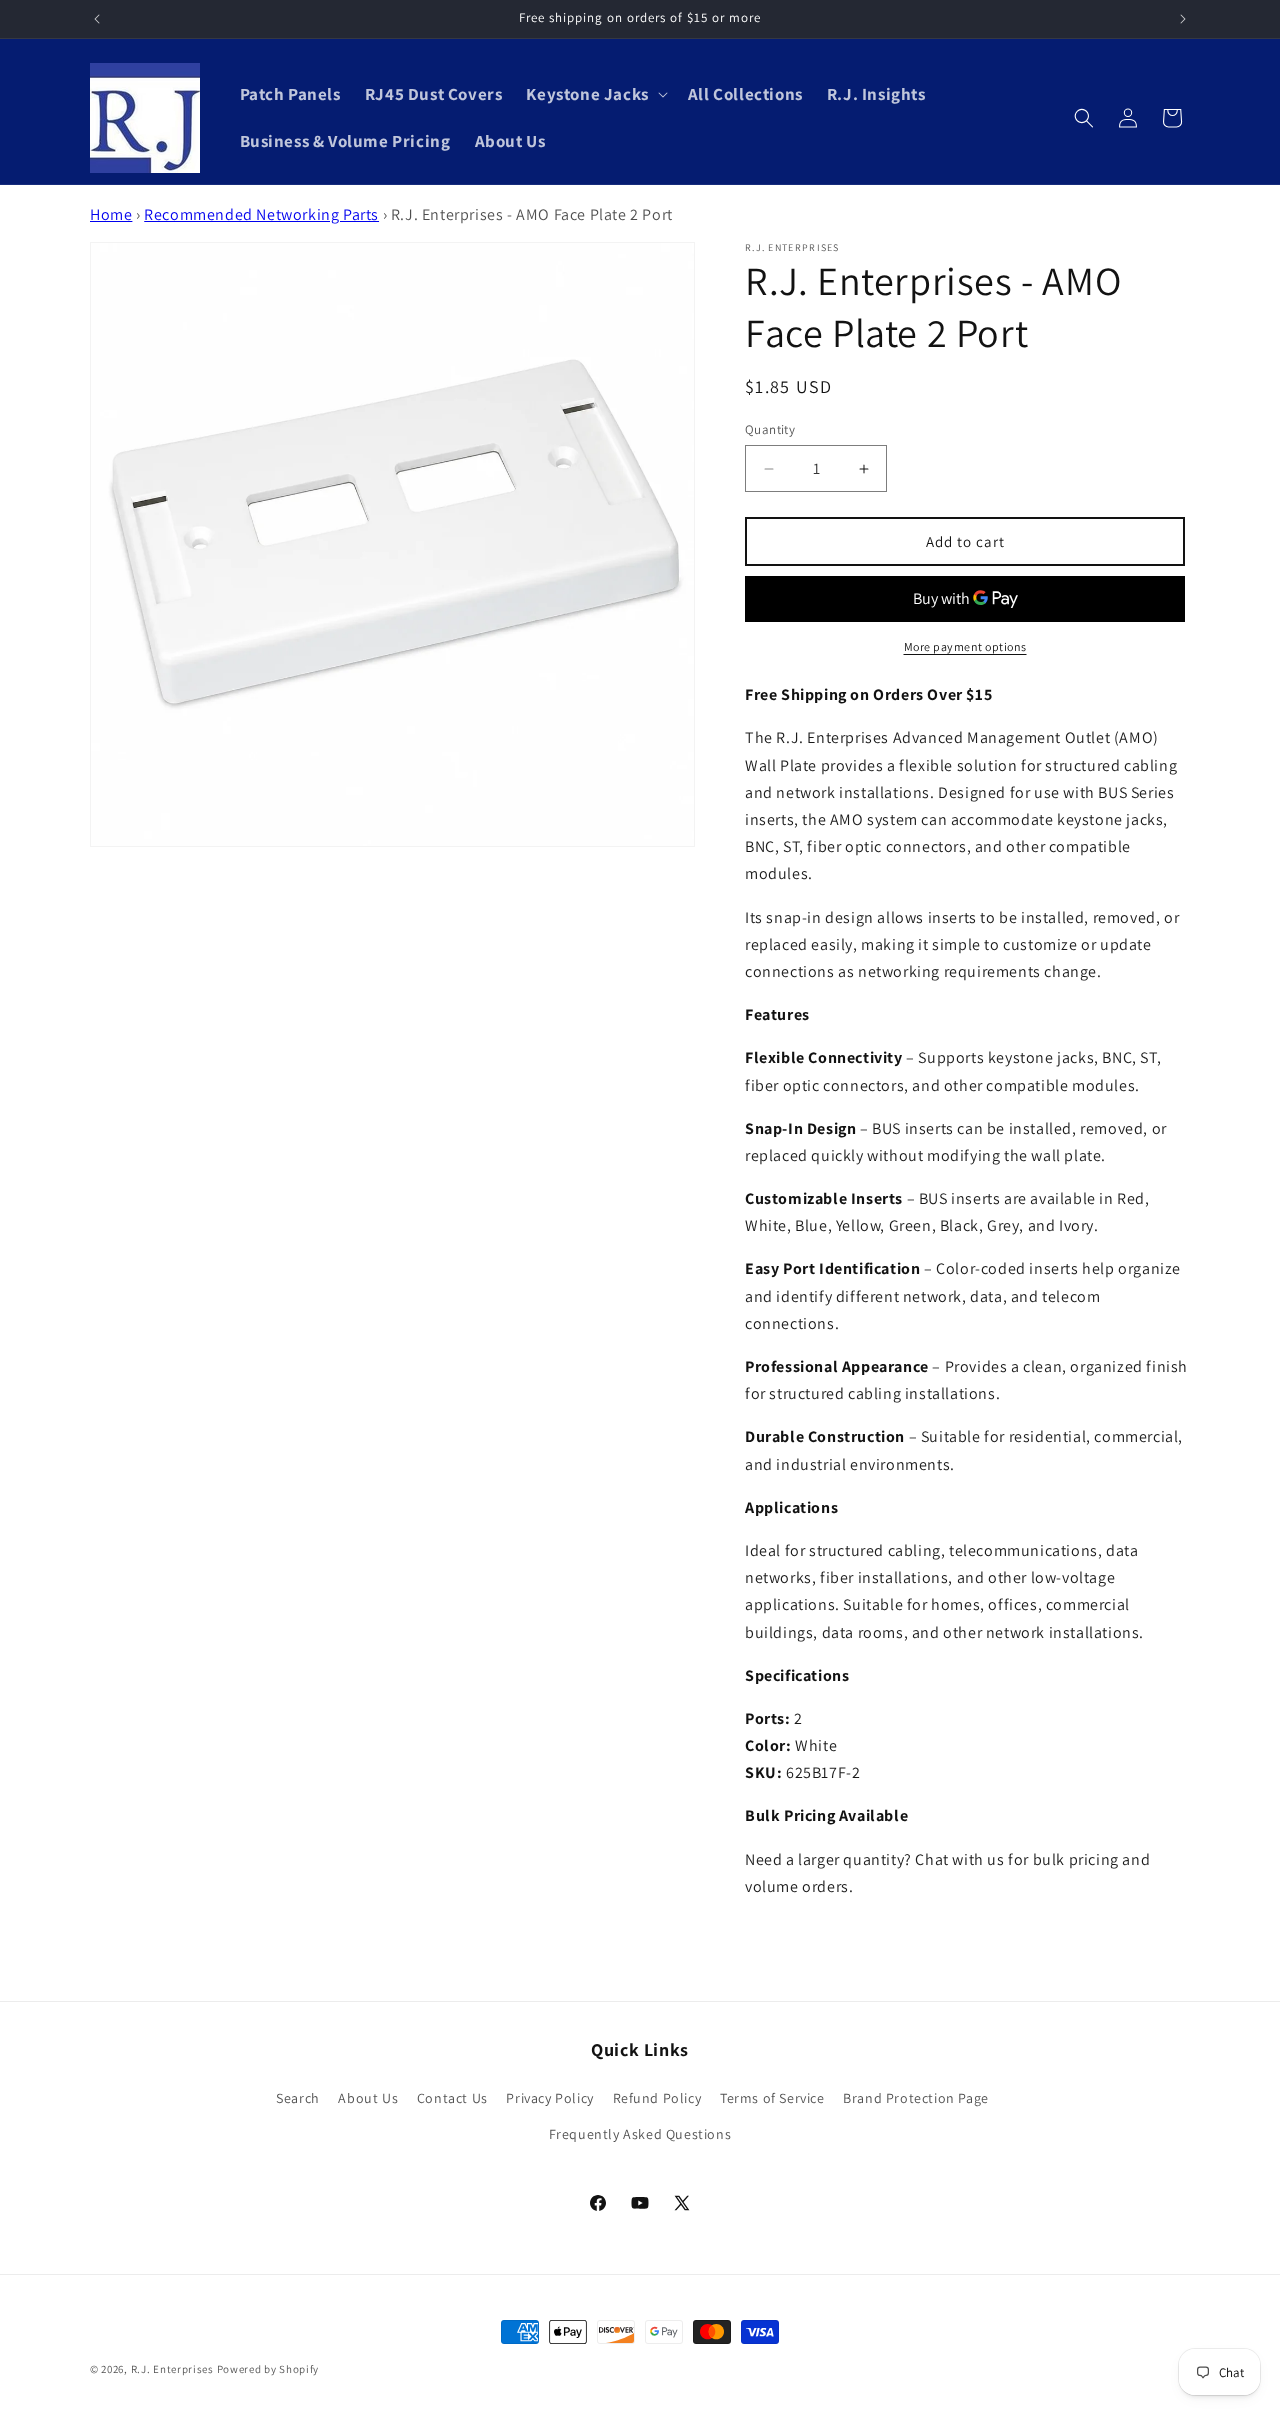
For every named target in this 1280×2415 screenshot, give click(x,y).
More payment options (965, 646)
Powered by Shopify (268, 2369)
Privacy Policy (549, 2098)
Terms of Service (772, 2098)
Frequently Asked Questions (640, 2134)
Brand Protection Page (916, 2098)
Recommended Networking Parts (261, 214)
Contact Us (452, 2098)
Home (111, 214)
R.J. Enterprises (172, 2369)
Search (298, 2098)
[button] (594, 94)
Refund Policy (657, 2098)
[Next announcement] (1183, 19)
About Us (368, 2098)
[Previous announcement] (97, 19)
